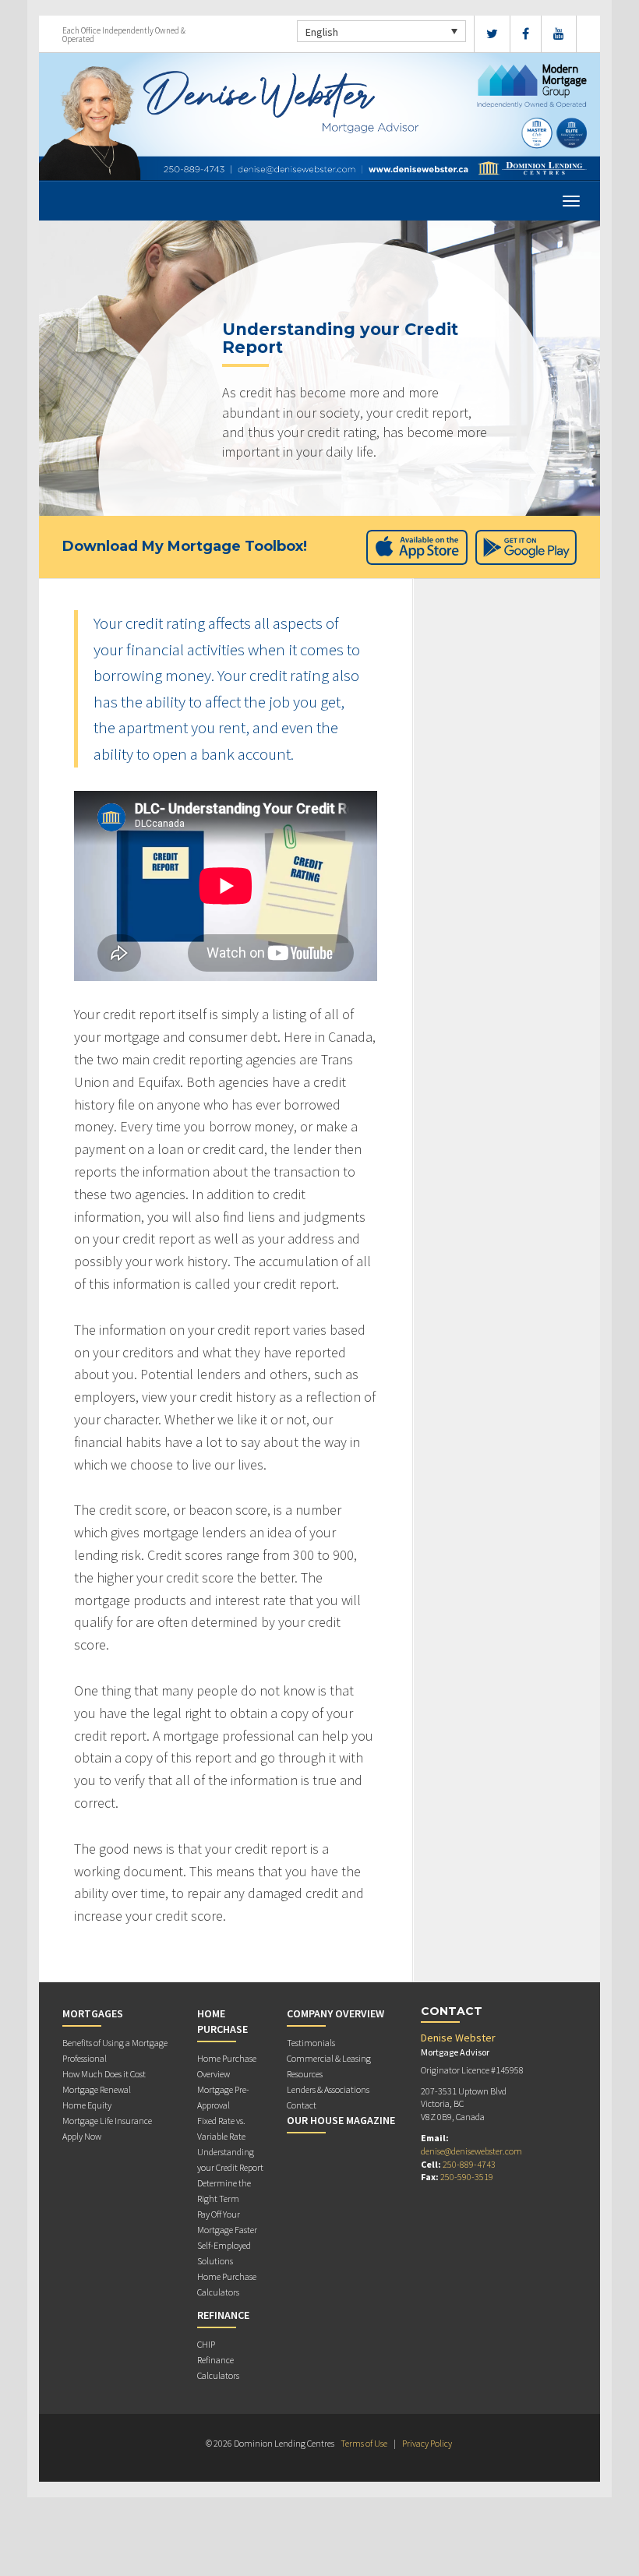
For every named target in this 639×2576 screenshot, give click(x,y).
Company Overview (335, 2013)
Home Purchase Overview (227, 2066)
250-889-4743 (469, 2164)
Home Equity (87, 2105)
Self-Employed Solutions (224, 2253)
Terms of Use (364, 2443)
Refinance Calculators (218, 2368)
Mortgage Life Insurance (107, 2121)
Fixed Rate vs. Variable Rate (221, 2128)
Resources (305, 2074)
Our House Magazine (341, 2120)
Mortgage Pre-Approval (223, 2097)
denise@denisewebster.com (471, 2151)
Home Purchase (222, 2021)
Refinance (223, 2315)
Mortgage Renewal (97, 2089)
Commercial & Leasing (329, 2058)
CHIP (206, 2344)
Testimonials (311, 2043)
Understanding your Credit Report (230, 2160)
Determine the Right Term (224, 2191)
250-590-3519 (467, 2177)
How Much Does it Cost (104, 2074)
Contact (302, 2105)
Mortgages (93, 2013)
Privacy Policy (427, 2443)
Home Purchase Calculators (227, 2284)
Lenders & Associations (328, 2089)
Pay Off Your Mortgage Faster (227, 2222)
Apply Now (82, 2136)
